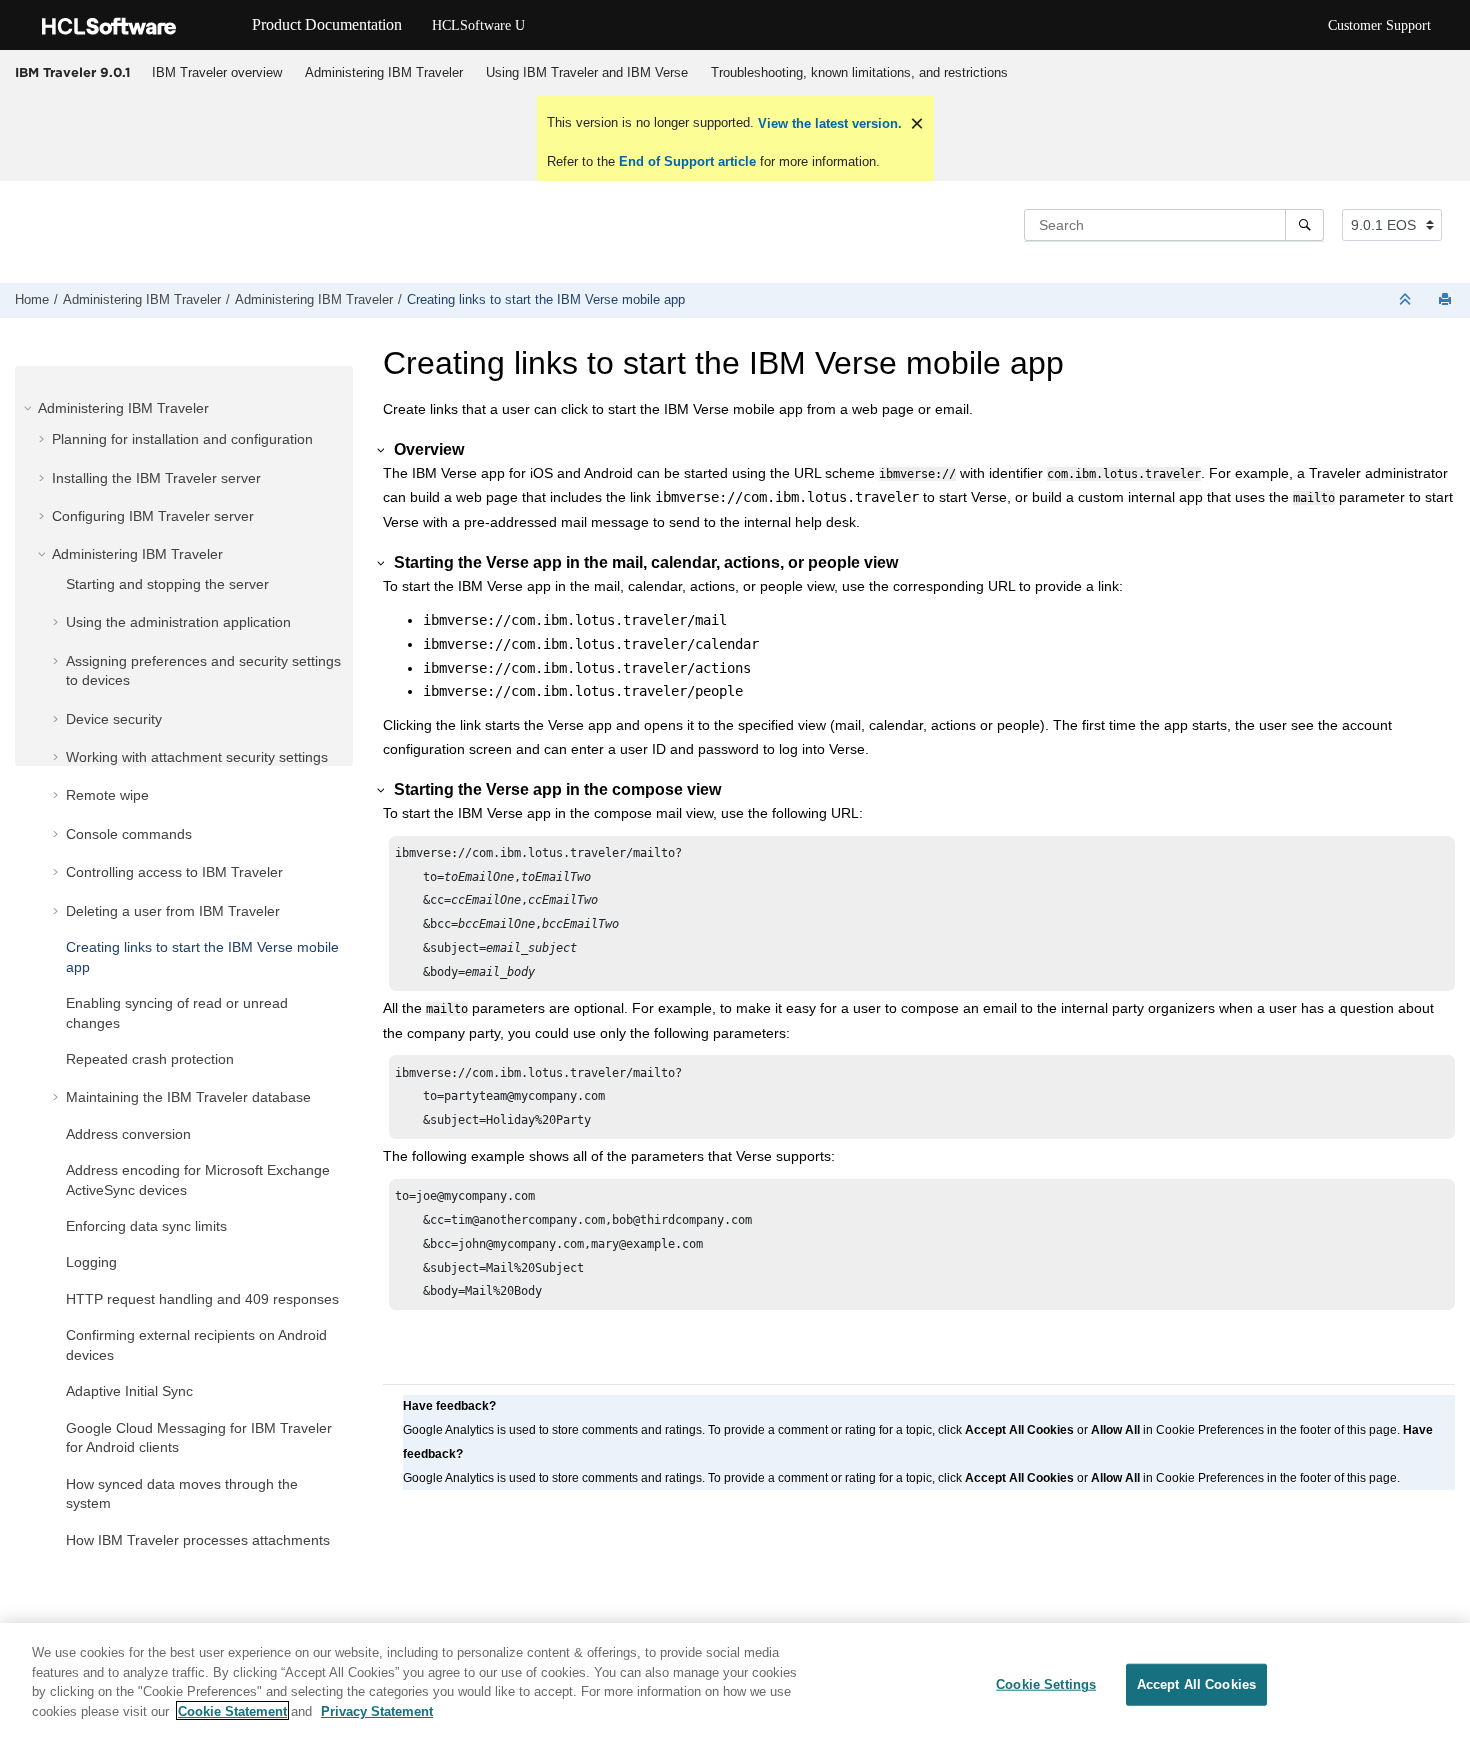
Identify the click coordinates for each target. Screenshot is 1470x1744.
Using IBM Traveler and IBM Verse (587, 72)
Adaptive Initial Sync (129, 1391)
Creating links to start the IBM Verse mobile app (546, 300)
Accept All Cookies (1196, 1684)
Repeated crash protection (150, 1059)
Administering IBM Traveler (384, 72)
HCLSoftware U (478, 25)
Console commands (129, 834)
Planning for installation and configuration (182, 439)
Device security (114, 719)
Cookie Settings (1046, 1684)
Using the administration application (178, 622)
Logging (91, 1262)
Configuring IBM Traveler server (153, 516)
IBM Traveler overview (217, 72)
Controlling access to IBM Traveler (174, 872)
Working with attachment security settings (197, 757)
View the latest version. (828, 123)
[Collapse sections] (1407, 300)
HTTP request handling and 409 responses (202, 1299)
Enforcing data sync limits (146, 1226)
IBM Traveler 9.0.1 (72, 72)
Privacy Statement (377, 1710)
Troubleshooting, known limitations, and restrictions (859, 72)
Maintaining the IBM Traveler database (188, 1097)
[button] (30, 408)
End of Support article (687, 161)
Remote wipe (107, 795)
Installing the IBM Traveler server (156, 478)
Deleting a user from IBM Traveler (173, 911)
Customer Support (1379, 25)
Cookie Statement (232, 1710)
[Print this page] (1447, 300)
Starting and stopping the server (167, 584)
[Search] (1304, 225)
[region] (735, 1683)
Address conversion (128, 1134)
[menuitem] (216, 73)
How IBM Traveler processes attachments (198, 1540)
